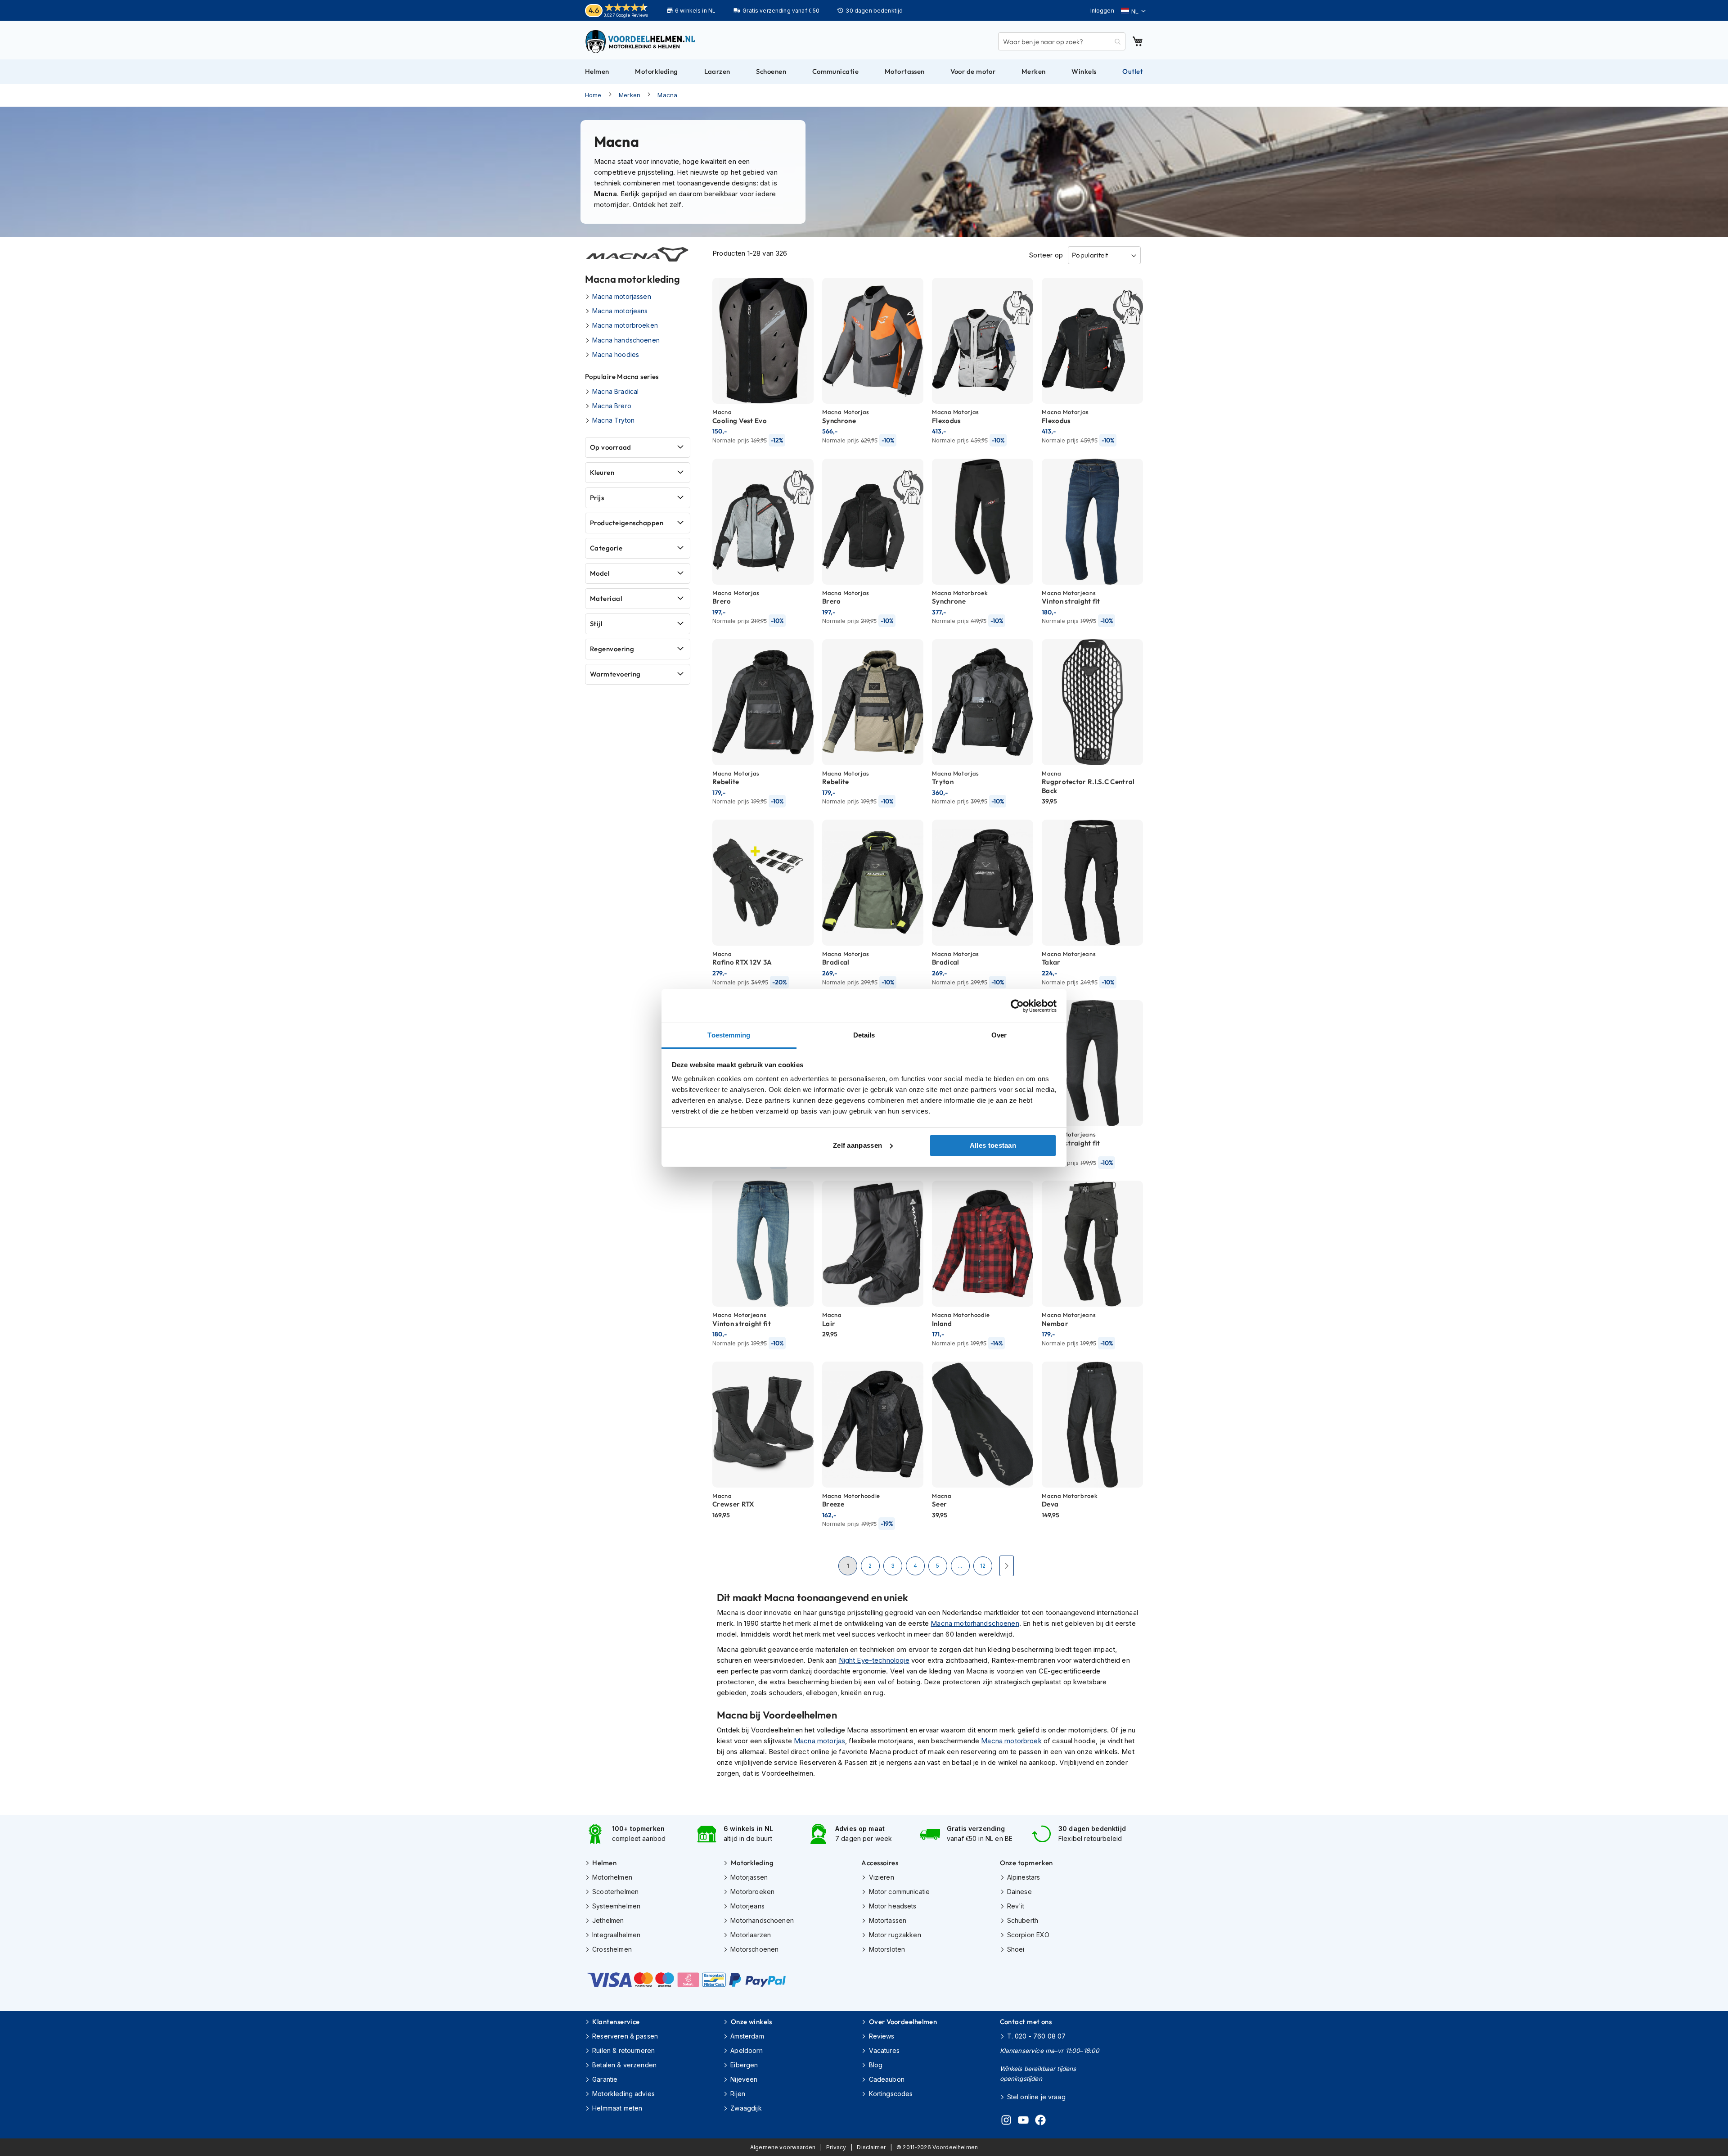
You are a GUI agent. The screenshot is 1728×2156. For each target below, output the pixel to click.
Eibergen (744, 2065)
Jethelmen (608, 1920)
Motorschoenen (754, 1949)
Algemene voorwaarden (783, 2147)
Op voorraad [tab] (611, 447)
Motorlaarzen (751, 1935)
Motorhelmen (612, 1877)
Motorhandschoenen (762, 1920)
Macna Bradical (615, 391)
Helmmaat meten (617, 2108)
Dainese (1019, 1892)
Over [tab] (999, 1035)
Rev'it (1016, 1906)
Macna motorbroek (1011, 1741)
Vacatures (884, 2050)
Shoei (1016, 1949)
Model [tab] (600, 573)
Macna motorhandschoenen (975, 1623)
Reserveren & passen (625, 2036)
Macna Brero (612, 406)
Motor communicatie (899, 1892)
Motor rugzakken (895, 1935)
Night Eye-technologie (874, 1660)
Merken (630, 95)
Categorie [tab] (606, 548)
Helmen (604, 1863)
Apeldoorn (746, 2050)
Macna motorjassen (622, 296)
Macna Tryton (613, 420)
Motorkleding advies (623, 2094)
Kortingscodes (891, 2094)
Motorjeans (747, 1906)
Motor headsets (893, 1906)
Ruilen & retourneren (623, 2050)
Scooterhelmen (615, 1892)
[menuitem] (597, 72)
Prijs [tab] (597, 498)
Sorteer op (1046, 255)
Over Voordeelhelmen (903, 2022)
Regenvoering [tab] (612, 649)
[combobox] (1062, 41)
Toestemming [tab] (729, 1035)
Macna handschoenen (626, 340)
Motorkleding (752, 1863)
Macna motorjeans (620, 311)
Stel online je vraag (1036, 2097)
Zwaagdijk (746, 2108)
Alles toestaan (993, 1145)
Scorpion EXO (1028, 1935)
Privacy (836, 2147)
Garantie (605, 2079)
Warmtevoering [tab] (615, 674)
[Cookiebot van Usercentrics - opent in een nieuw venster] (1017, 1006)
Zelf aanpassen (857, 1145)
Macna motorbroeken (625, 325)
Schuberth (1023, 1920)
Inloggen (1102, 11)
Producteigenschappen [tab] (627, 523)
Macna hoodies (616, 354)
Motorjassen (749, 1877)
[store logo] (641, 41)
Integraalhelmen (616, 1935)
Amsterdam (747, 2036)
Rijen (738, 2094)
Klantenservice (616, 2022)
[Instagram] (1006, 2121)
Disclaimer (871, 2147)
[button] (1133, 11)
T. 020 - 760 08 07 (1037, 2036)
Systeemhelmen (616, 1906)
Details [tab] (864, 1035)
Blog (876, 2065)
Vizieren (881, 1877)
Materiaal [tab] (606, 598)
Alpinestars (1024, 1877)
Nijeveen (744, 2079)
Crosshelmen (612, 1949)
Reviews (882, 2036)
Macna (667, 95)
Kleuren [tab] (602, 472)
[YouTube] (1023, 2121)
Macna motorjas (819, 1741)
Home (593, 95)
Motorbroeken (752, 1892)
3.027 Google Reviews (626, 15)
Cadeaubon (887, 2079)
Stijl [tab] (596, 624)
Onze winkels (751, 2022)
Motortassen (888, 1920)
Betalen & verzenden (624, 2065)
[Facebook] (1040, 2121)
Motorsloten (887, 1949)
